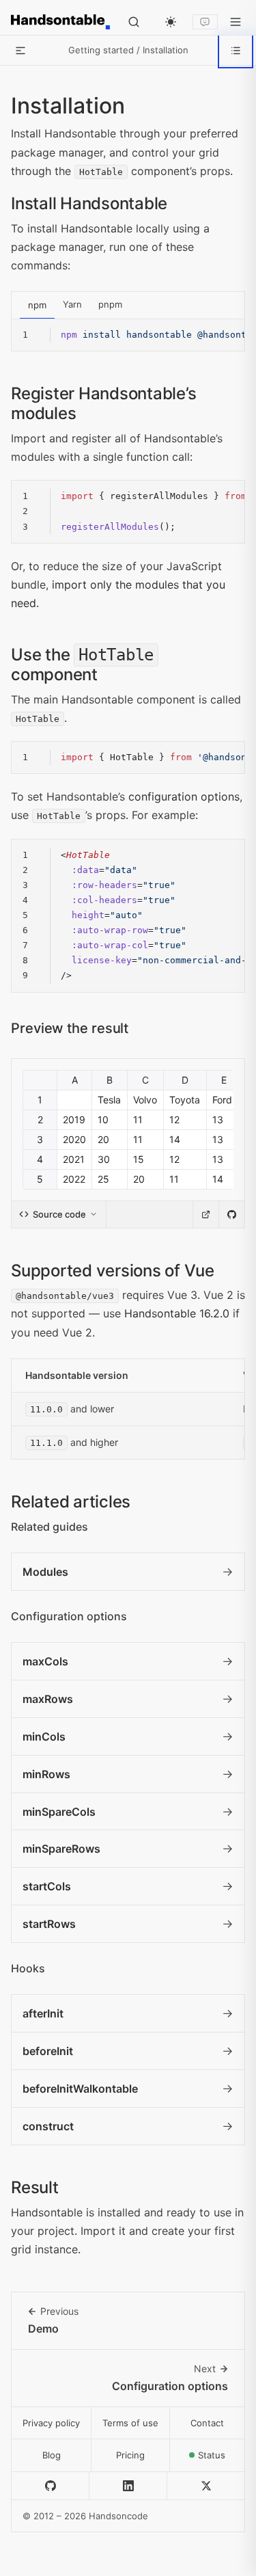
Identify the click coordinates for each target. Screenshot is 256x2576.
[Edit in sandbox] (205, 1215)
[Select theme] (171, 22)
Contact (207, 2423)
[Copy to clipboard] (225, 338)
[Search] (134, 22)
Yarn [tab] (72, 304)
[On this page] (236, 51)
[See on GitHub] (231, 1215)
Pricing (130, 2455)
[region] (128, 335)
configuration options (184, 796)
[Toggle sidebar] (20, 51)
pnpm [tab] (110, 304)
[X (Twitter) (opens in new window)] (206, 2486)
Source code (59, 1214)
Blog (52, 2455)
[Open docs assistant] (205, 22)
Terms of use (130, 2423)
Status (222, 2459)
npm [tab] (37, 305)
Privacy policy (51, 2423)
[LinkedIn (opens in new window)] (128, 2486)
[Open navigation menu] (236, 22)
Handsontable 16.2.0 (177, 1313)
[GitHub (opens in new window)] (51, 2486)
